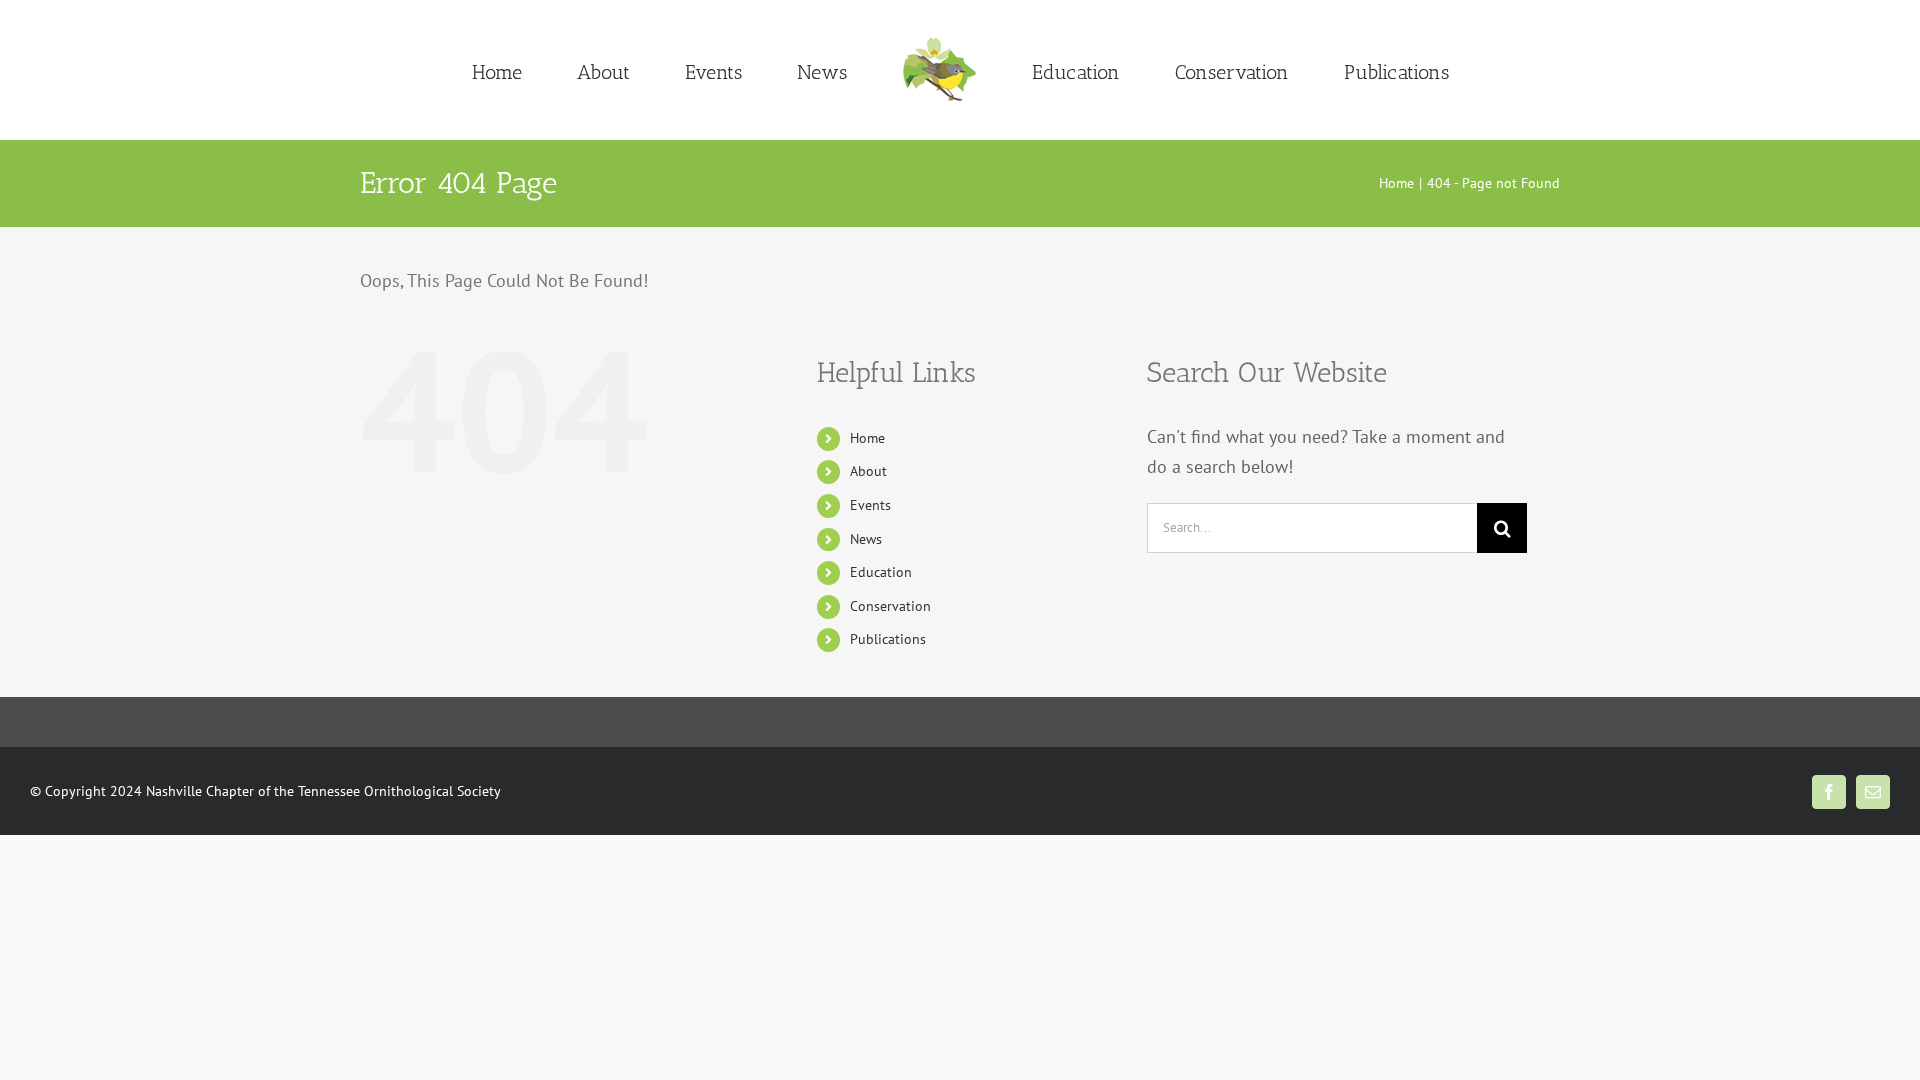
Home (867, 438)
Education (881, 572)
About (868, 471)
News (866, 539)
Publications (888, 639)
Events (870, 505)
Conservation (890, 606)
